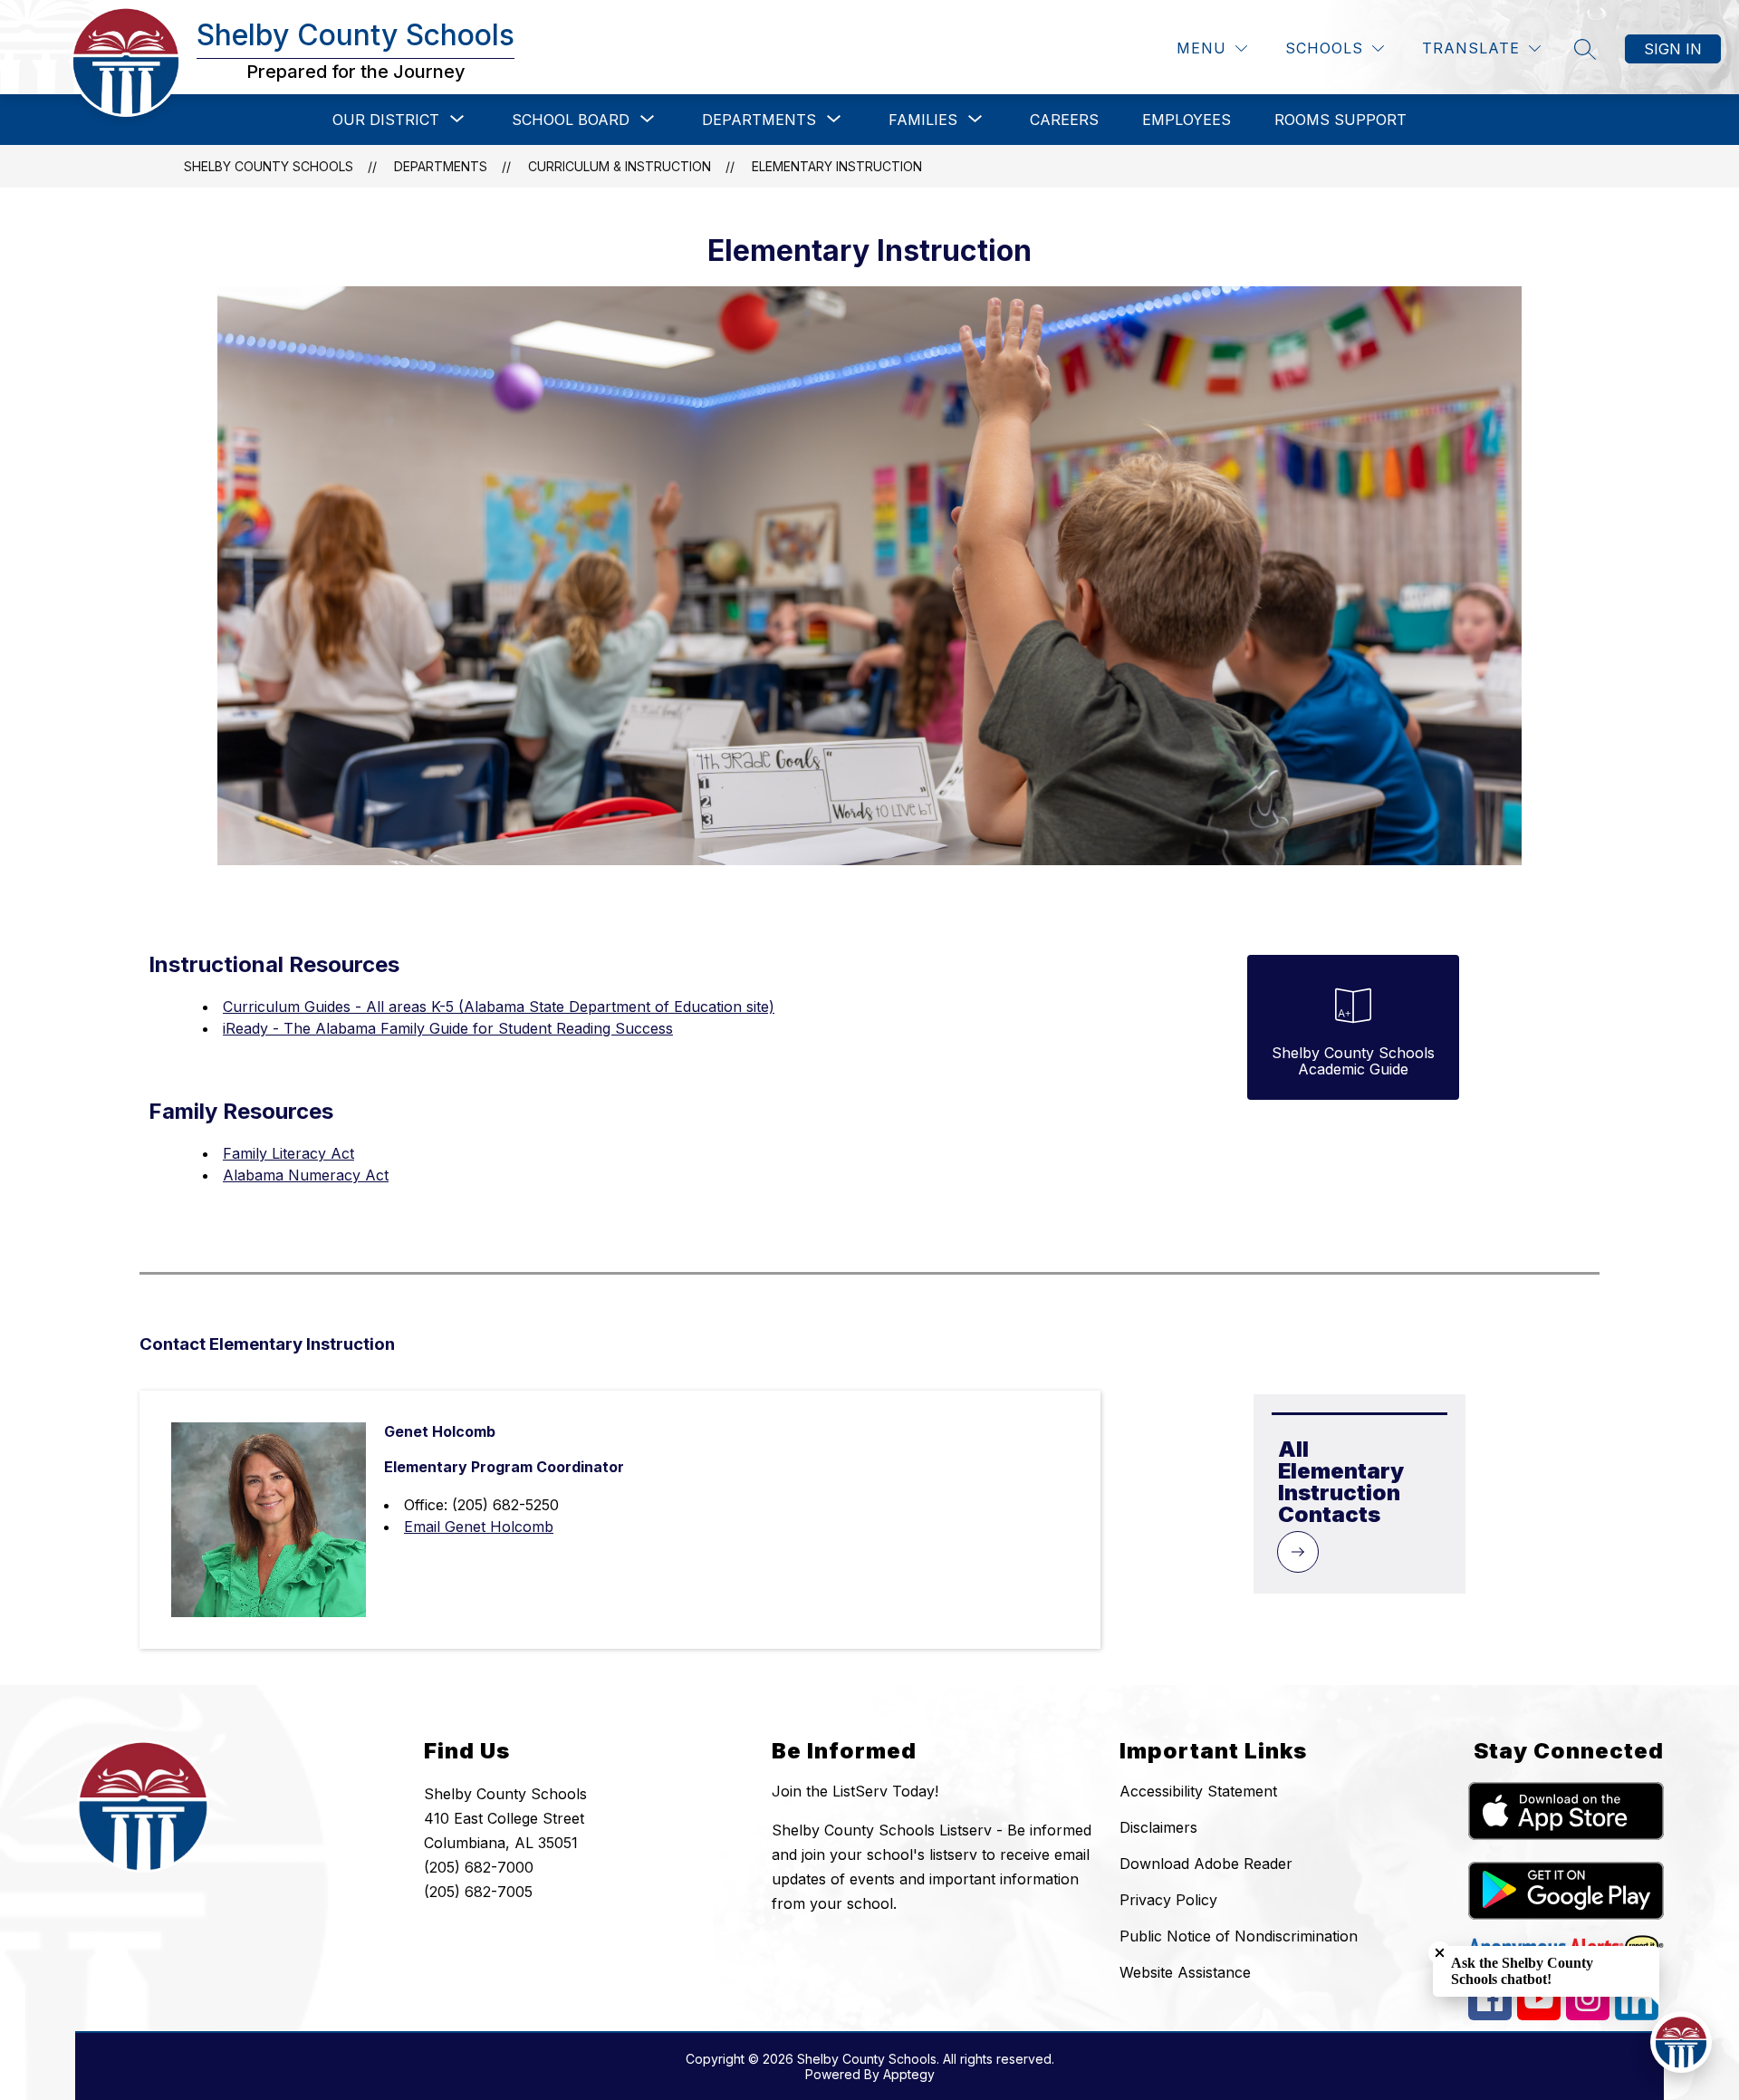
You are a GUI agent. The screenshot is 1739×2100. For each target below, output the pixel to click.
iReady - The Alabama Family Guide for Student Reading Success (448, 1028)
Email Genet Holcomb (479, 1527)
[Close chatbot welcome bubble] (1440, 1953)
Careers (1064, 120)
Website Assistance (1185, 1972)
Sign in (1673, 49)
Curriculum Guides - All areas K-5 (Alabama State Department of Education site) (499, 1007)
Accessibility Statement (1198, 1791)
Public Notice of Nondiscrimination (1239, 1936)
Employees (1187, 120)
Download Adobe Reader (1206, 1864)
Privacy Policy (1168, 1900)
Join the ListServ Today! (855, 1791)
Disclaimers (1158, 1827)
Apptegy (909, 2074)
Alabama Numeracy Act (306, 1175)
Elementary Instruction (837, 166)
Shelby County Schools (269, 166)
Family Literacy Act (288, 1153)
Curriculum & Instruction (620, 166)
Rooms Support (1340, 120)
